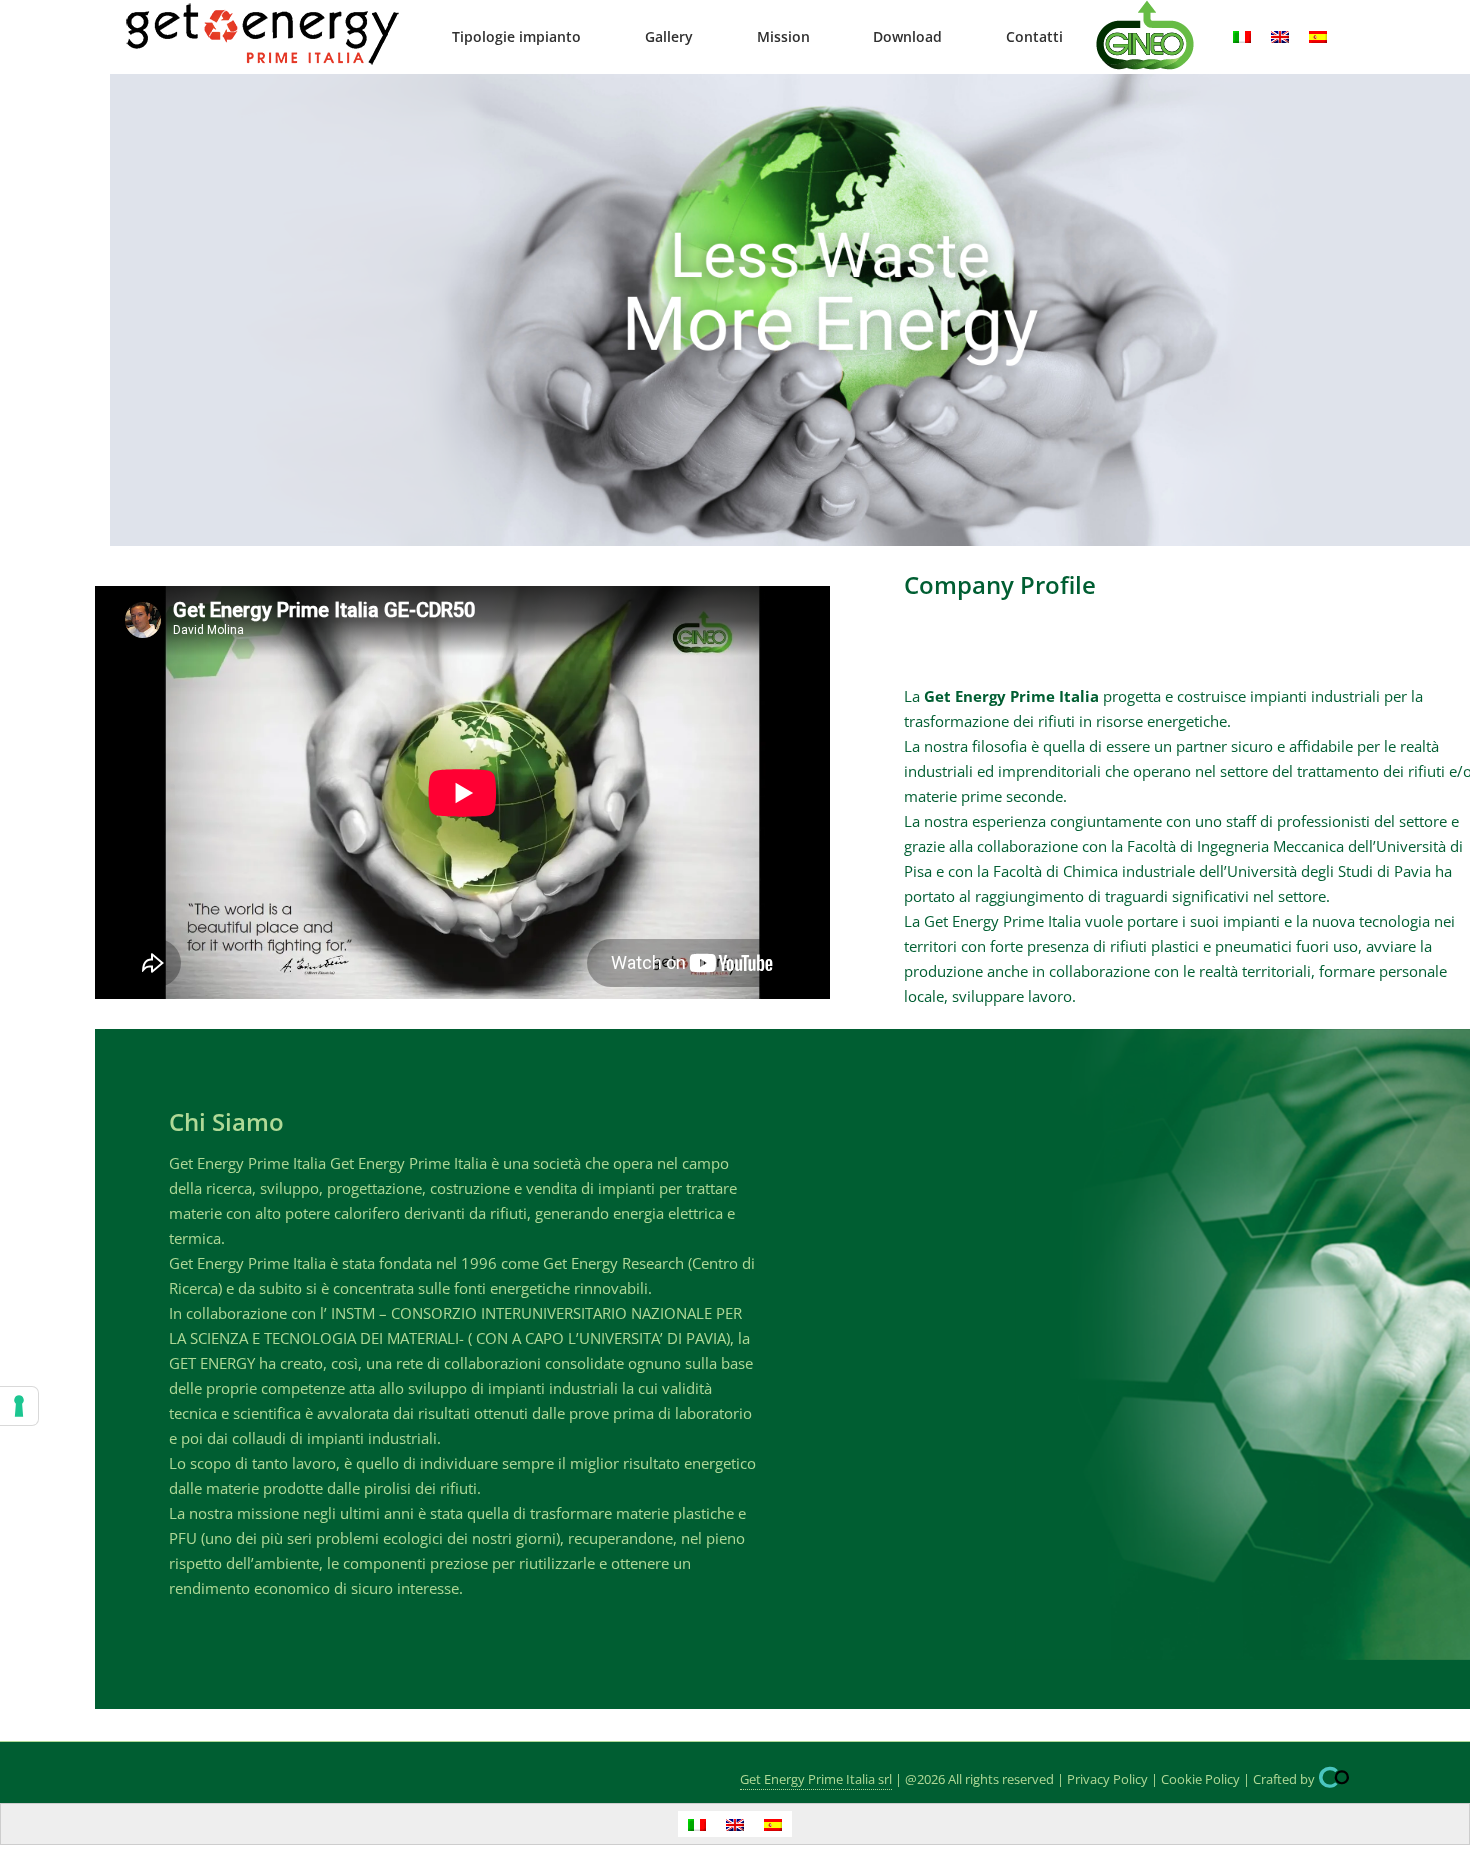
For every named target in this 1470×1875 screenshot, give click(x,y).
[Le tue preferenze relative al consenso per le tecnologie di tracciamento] (19, 1406)
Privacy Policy (1107, 1779)
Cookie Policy (1200, 1779)
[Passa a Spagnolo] (1318, 37)
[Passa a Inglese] (1280, 37)
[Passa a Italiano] (1242, 37)
